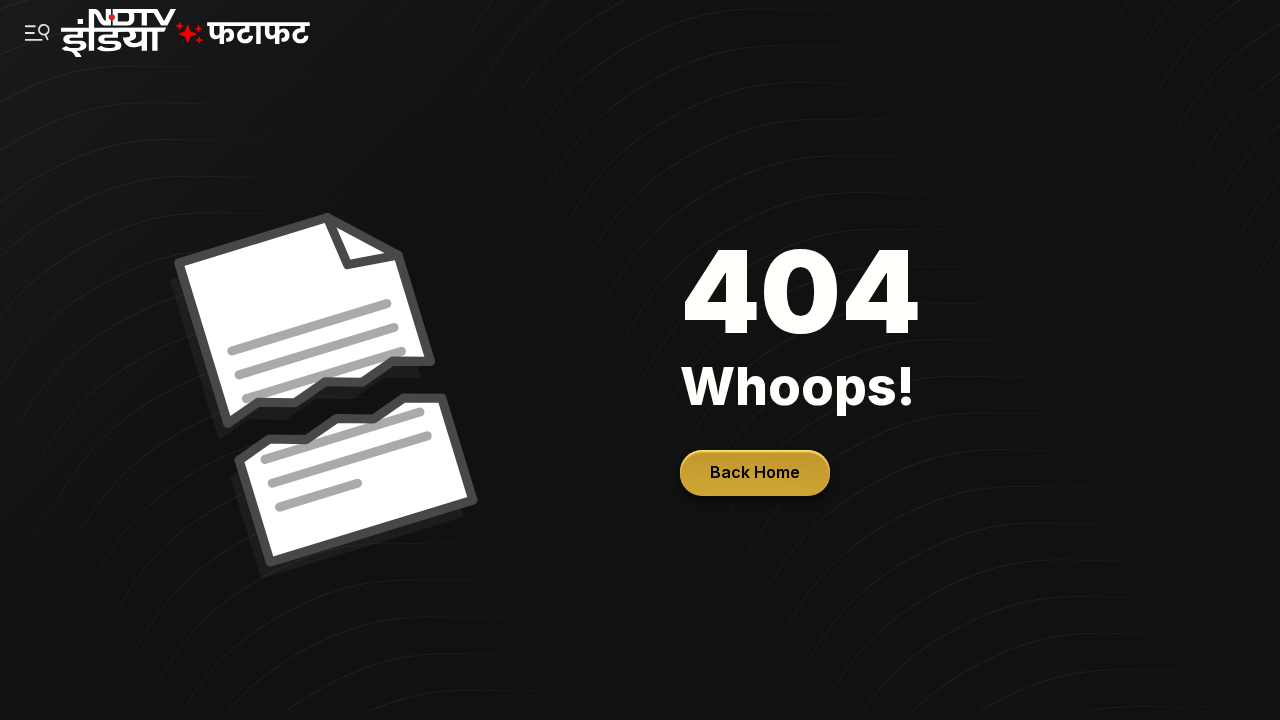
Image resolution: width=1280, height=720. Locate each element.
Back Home (755, 472)
